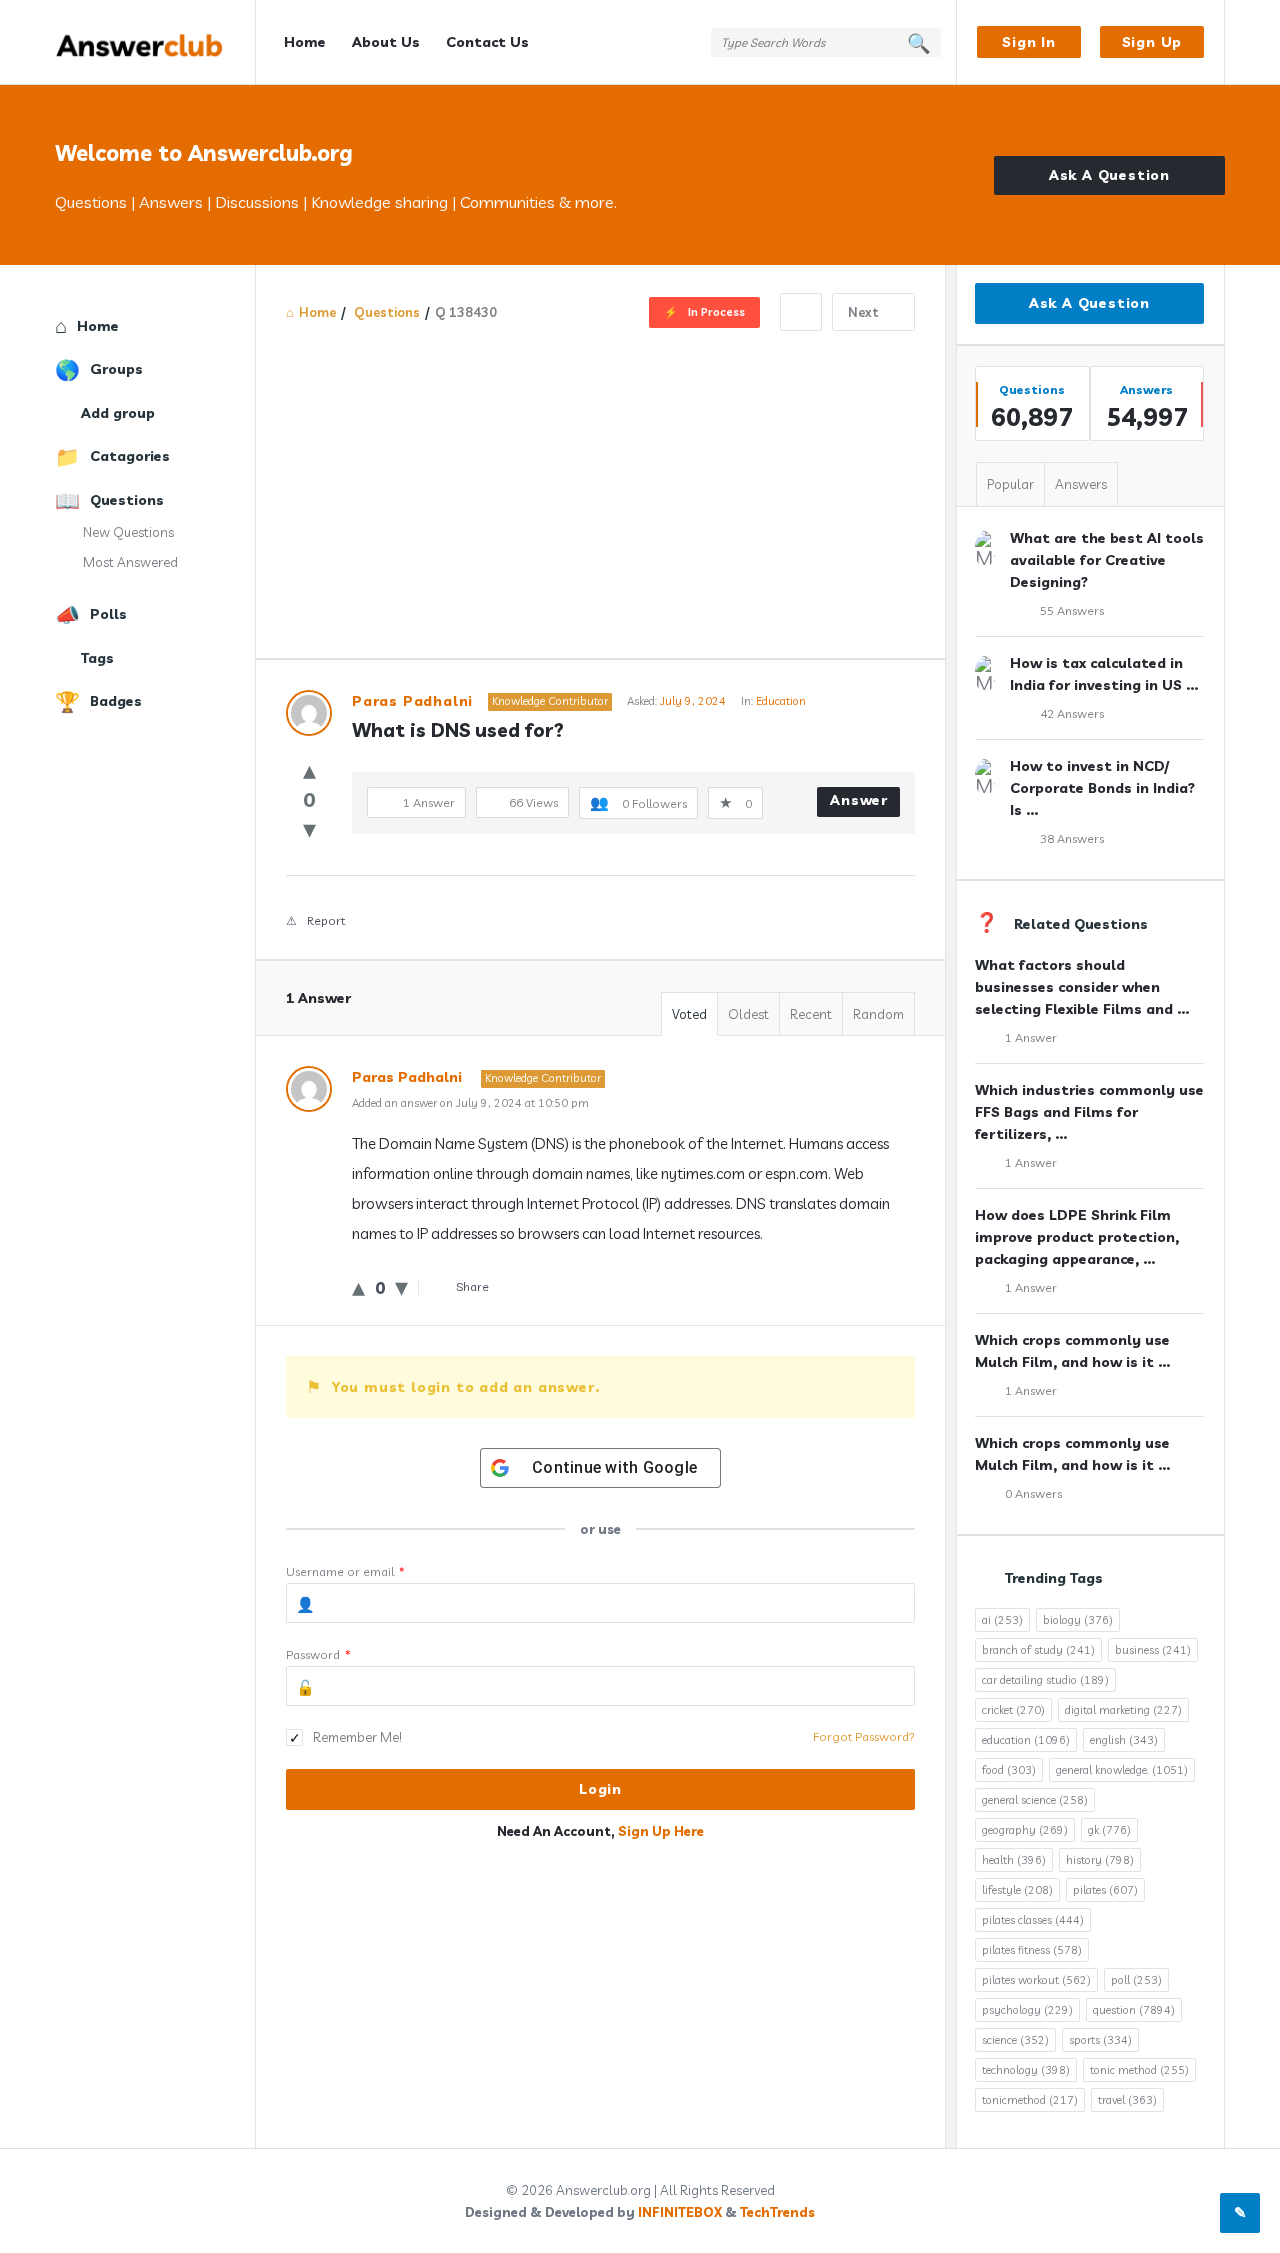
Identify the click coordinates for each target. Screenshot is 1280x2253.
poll (1136, 1980)
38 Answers (1072, 838)
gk (1109, 1830)
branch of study (1038, 1650)
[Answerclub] (155, 42)
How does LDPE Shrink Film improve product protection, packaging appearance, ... (1077, 1237)
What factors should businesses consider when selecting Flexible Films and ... (1082, 987)
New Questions (128, 532)
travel (1127, 2100)
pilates (1105, 1890)
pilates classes (1033, 1920)
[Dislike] (309, 828)
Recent (811, 1014)
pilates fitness (1032, 1950)
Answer (859, 800)
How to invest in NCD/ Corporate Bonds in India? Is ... (1102, 788)
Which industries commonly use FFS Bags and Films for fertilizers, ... (1089, 1112)
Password (318, 1654)
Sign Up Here (661, 1831)
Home (305, 42)
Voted (689, 1014)
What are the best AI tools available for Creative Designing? (1107, 560)
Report (326, 920)
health (1014, 1860)
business (1153, 1650)
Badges (116, 701)
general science (1035, 1800)
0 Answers (1033, 1493)
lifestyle (1017, 1890)
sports (1100, 2040)
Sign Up (1152, 42)
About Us (386, 42)
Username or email (345, 1571)
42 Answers (1072, 713)
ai (1002, 1620)
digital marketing (1123, 1710)
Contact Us (487, 42)
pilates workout (1036, 1980)
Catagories (130, 456)
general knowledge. (1122, 1770)
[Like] (309, 769)
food (1009, 1770)
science (1015, 2040)
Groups (116, 369)
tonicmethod (1030, 2100)
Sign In (1029, 42)
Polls (108, 614)
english (1124, 1740)
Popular (1010, 484)
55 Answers (1072, 610)
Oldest (748, 1014)
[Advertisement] (600, 481)
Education (781, 701)
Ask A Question (1109, 175)
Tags (97, 658)
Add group (118, 413)
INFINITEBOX (680, 2212)
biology (1078, 1620)
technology (1026, 2070)
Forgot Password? (864, 1736)
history (1100, 1860)
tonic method (1139, 2070)
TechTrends (777, 2212)
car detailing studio (1045, 1680)
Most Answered (130, 562)
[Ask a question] (1240, 2213)
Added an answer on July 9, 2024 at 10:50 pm (470, 1103)
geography (1025, 1830)
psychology (1027, 2010)
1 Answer (1031, 1037)
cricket (1013, 1710)
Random (878, 1014)
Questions (127, 500)
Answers (1081, 484)
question (1134, 2010)
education (1026, 1740)
